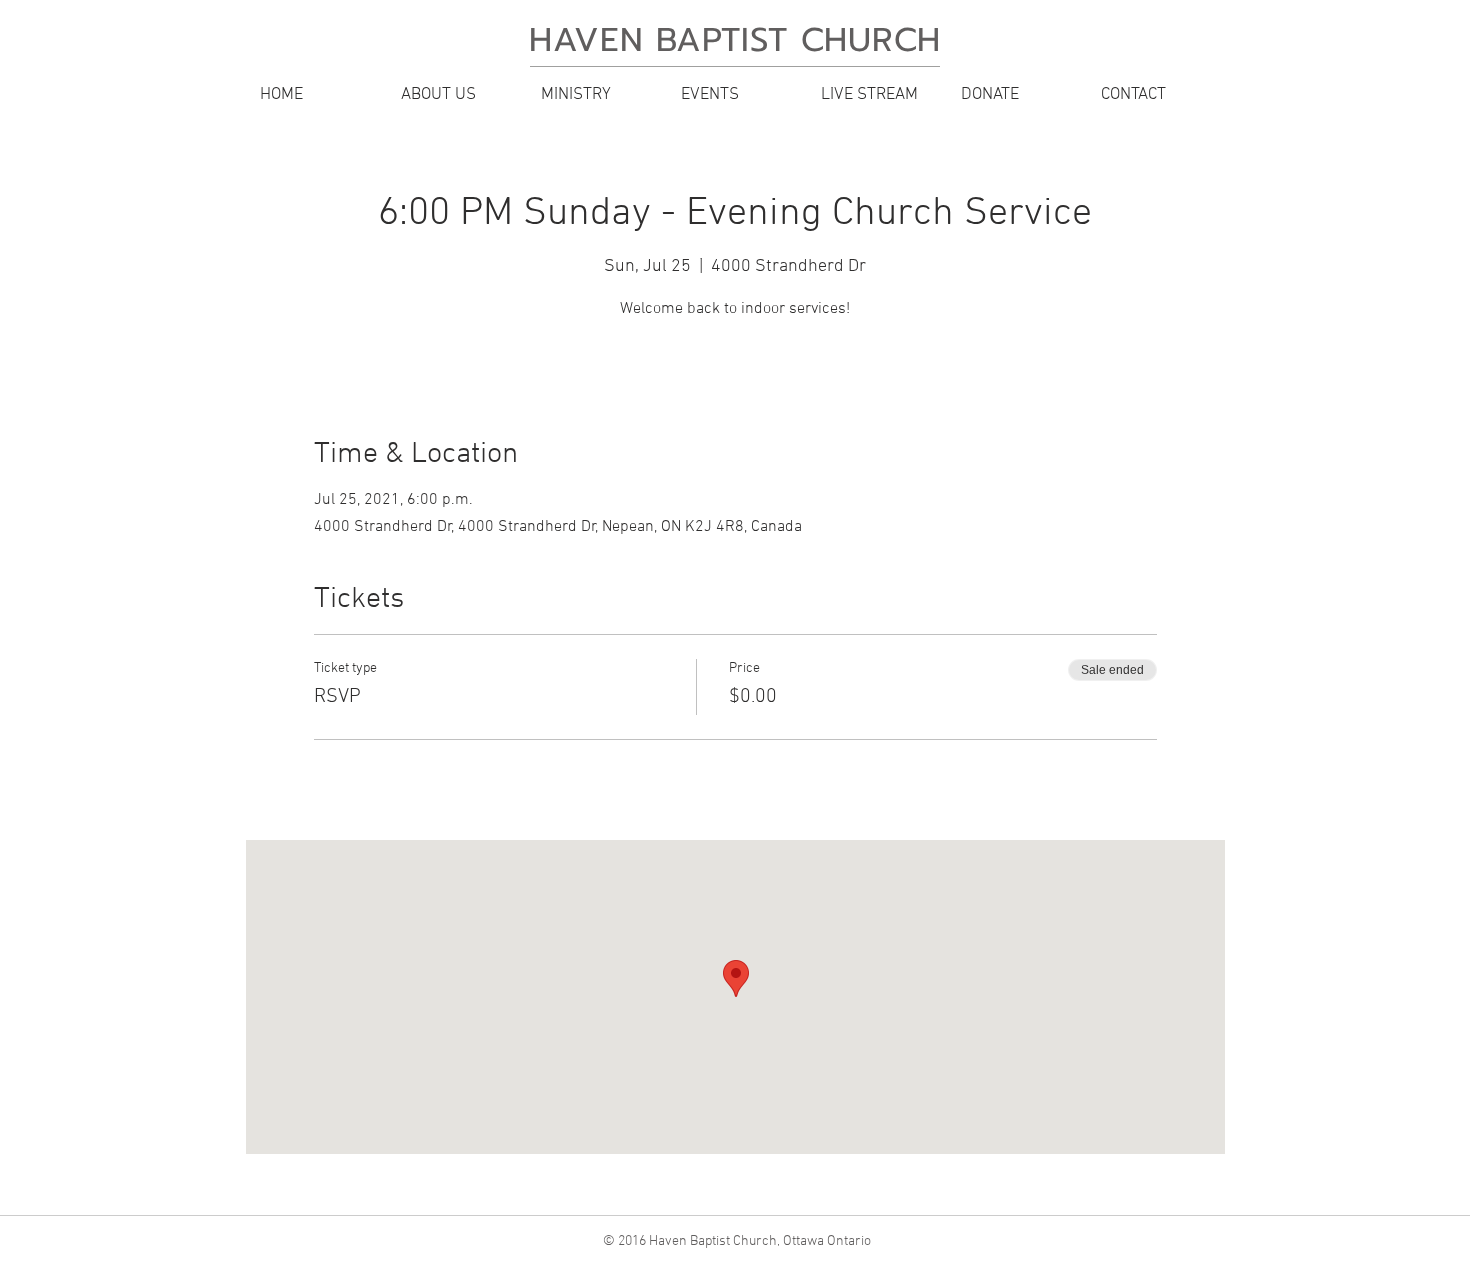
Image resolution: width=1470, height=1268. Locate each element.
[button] (455, 95)
